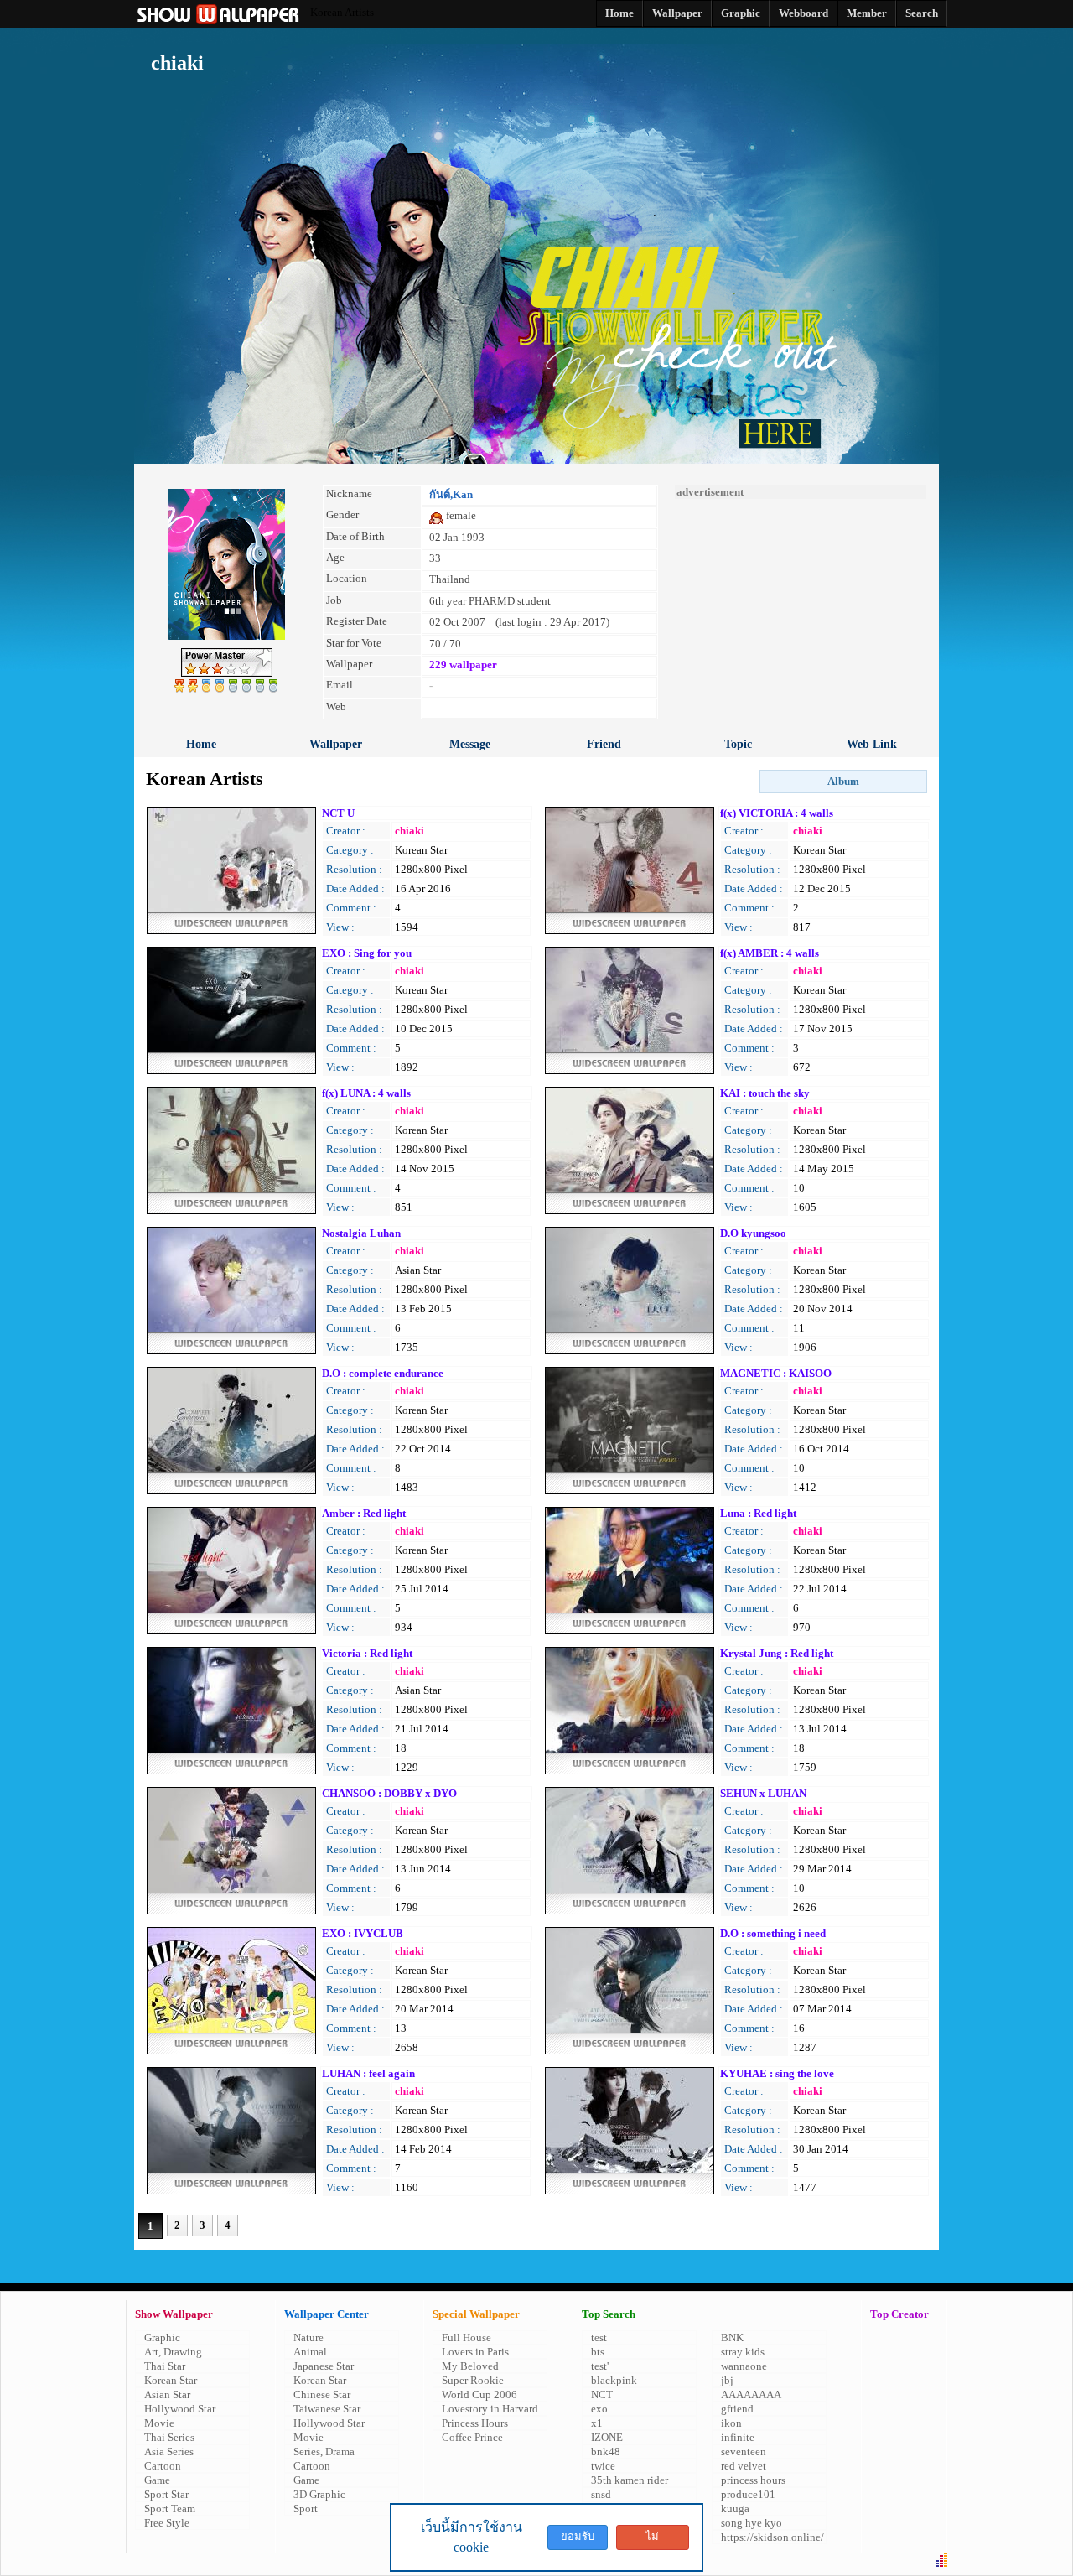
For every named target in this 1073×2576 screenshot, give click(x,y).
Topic (738, 744)
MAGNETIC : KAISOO (776, 1373)
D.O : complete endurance (383, 1373)
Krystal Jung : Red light (777, 1653)
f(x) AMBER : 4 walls (770, 953)
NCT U (338, 813)
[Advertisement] (801, 604)
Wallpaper (336, 744)
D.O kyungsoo (753, 1233)
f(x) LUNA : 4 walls (366, 1093)
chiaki (410, 831)
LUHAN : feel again (368, 2073)
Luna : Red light (758, 1513)
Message (470, 744)
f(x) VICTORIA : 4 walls (777, 813)
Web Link (872, 744)
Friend (604, 744)
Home (201, 744)
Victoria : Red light (367, 1653)
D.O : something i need (773, 1933)
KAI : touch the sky (765, 1093)
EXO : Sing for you (367, 953)
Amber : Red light (364, 1513)
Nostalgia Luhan (361, 1233)
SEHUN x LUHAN (763, 1793)
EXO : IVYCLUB (363, 1933)
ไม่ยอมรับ (652, 2540)
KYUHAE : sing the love (777, 2073)
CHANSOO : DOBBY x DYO (389, 1793)
